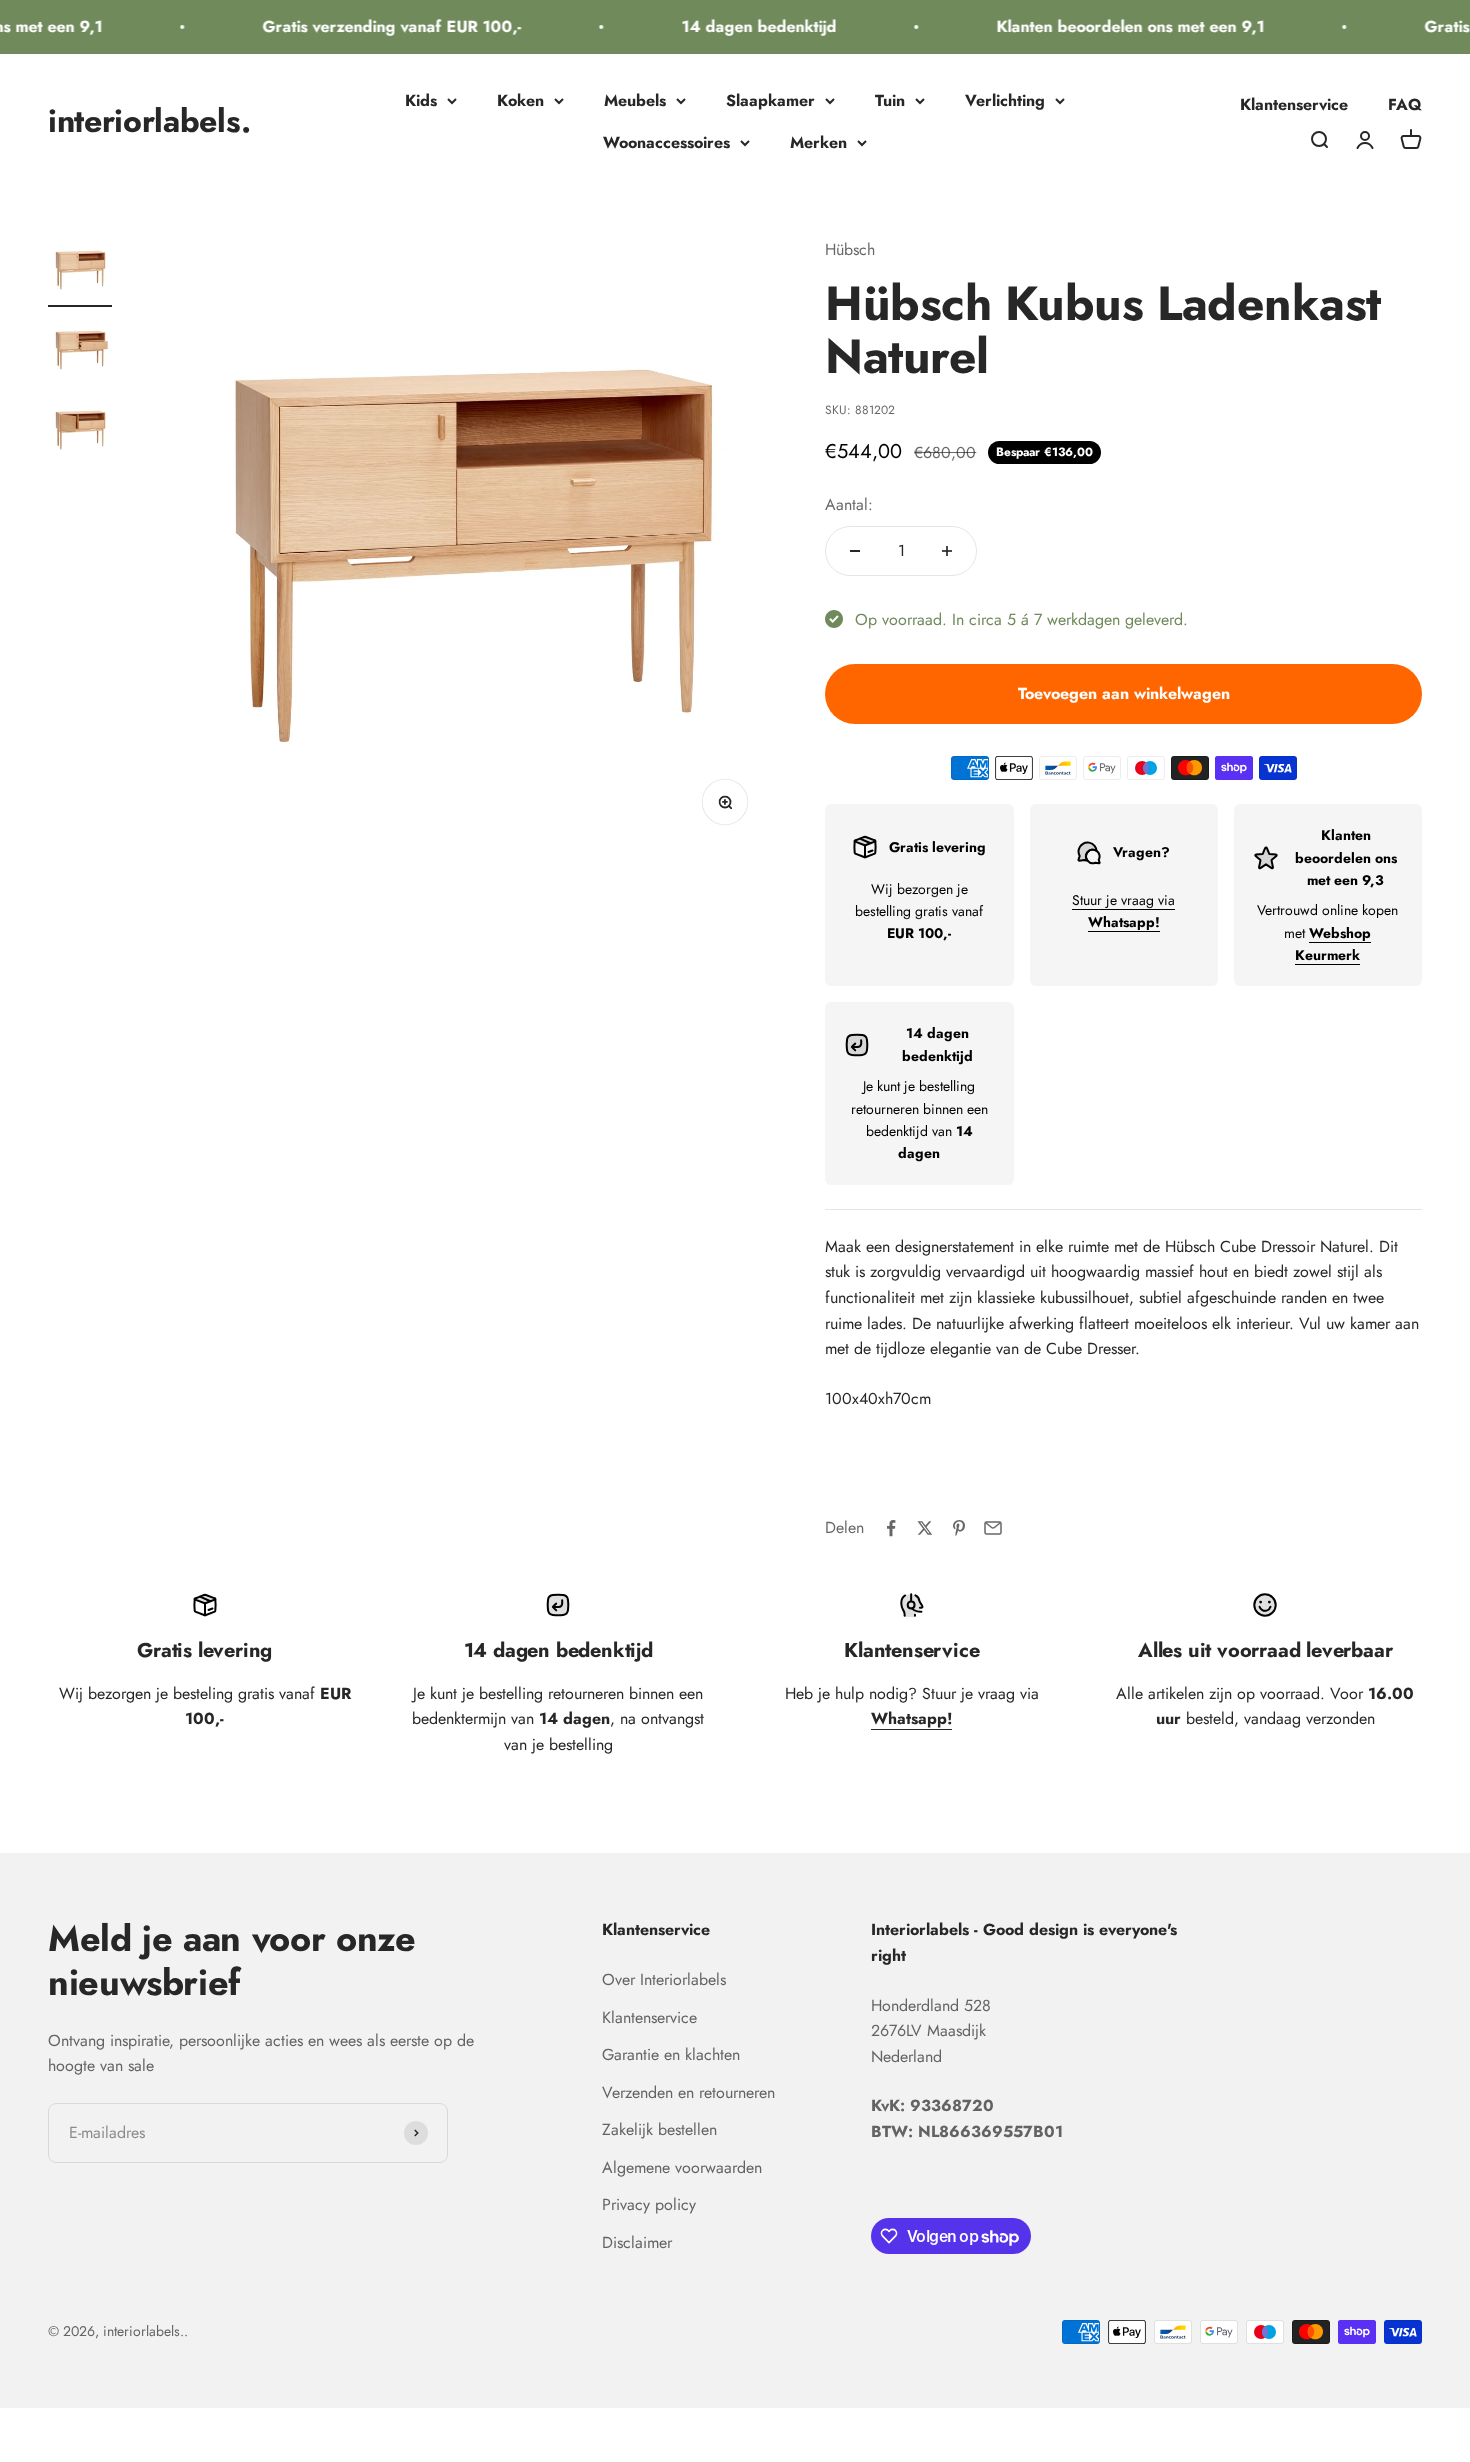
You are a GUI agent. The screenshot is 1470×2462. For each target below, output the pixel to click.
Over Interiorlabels (664, 1979)
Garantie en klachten (671, 2054)
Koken (520, 100)
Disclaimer (637, 2242)
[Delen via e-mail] (993, 1528)
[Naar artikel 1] (80, 272)
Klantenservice (1294, 104)
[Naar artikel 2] (80, 352)
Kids (421, 100)
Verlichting (1005, 100)
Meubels (635, 100)
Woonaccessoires (666, 142)
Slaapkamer (770, 100)
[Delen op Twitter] (925, 1528)
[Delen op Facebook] (891, 1528)
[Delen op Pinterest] (959, 1528)
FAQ (1405, 104)
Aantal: (849, 504)
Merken (818, 142)
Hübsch (850, 249)
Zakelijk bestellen (659, 2129)
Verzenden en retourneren (688, 2092)
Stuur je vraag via (1123, 911)
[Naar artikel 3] (80, 432)
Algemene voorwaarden (682, 2167)
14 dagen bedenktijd (740, 26)
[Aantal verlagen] (855, 551)
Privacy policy (649, 2204)
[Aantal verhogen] (947, 551)
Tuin (890, 100)
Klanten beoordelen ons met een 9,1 (1112, 26)
